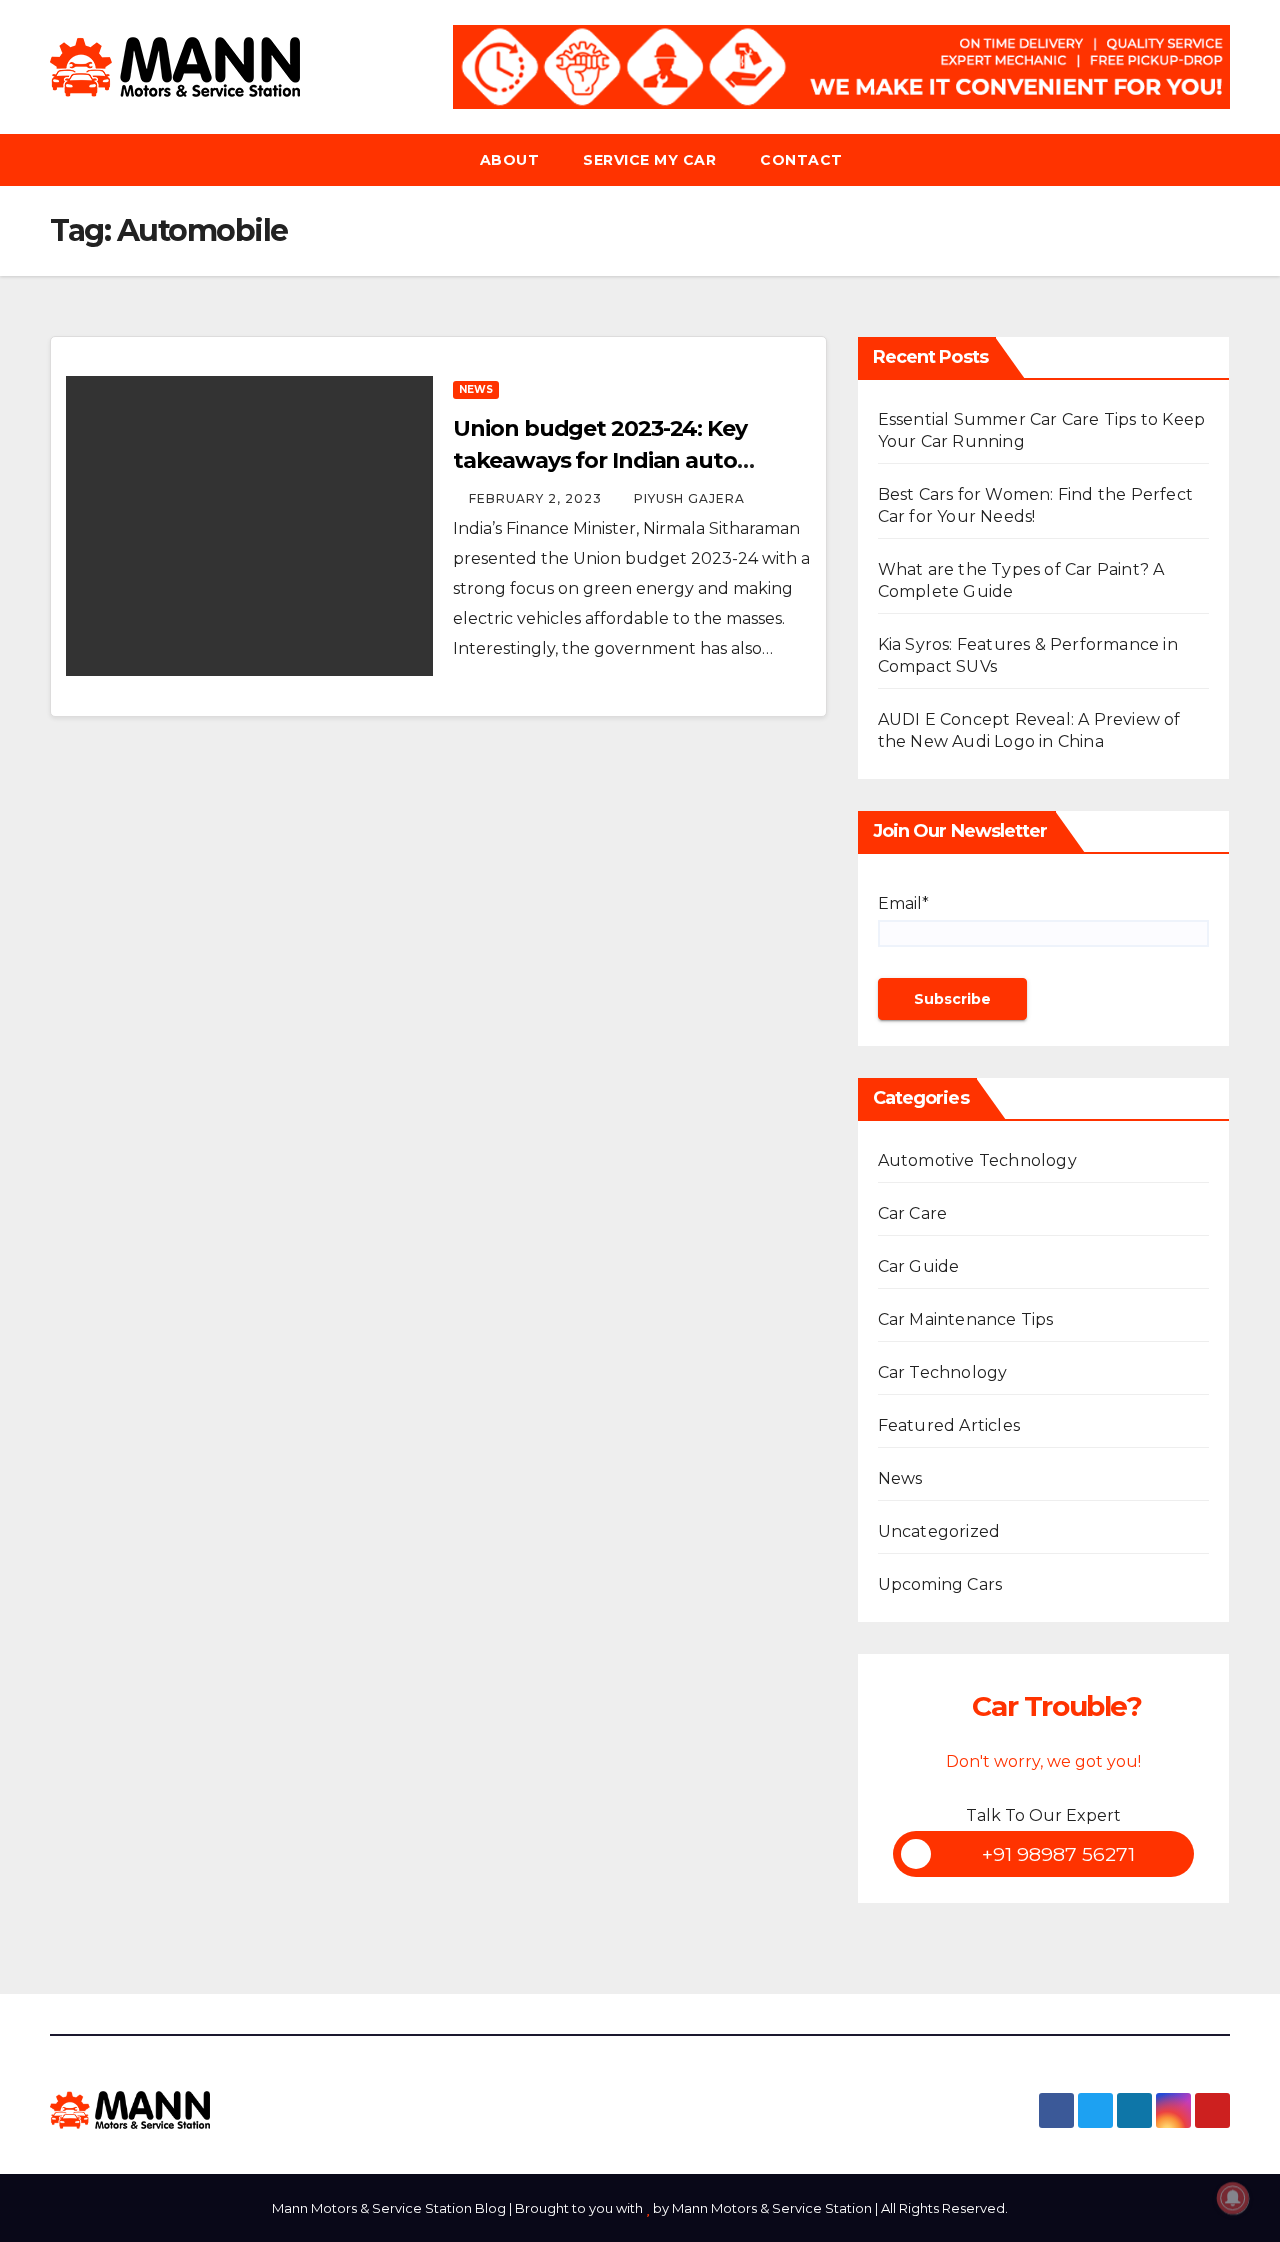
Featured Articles (949, 1425)
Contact (801, 160)
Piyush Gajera (689, 498)
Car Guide (919, 1266)
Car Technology (943, 1372)
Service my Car (649, 160)
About (510, 160)
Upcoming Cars (940, 1584)
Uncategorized (939, 1531)
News (476, 389)
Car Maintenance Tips (966, 1319)
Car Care (913, 1213)
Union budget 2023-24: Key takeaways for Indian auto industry (600, 460)
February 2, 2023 (537, 498)
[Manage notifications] (1233, 2198)
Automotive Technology (977, 1160)
